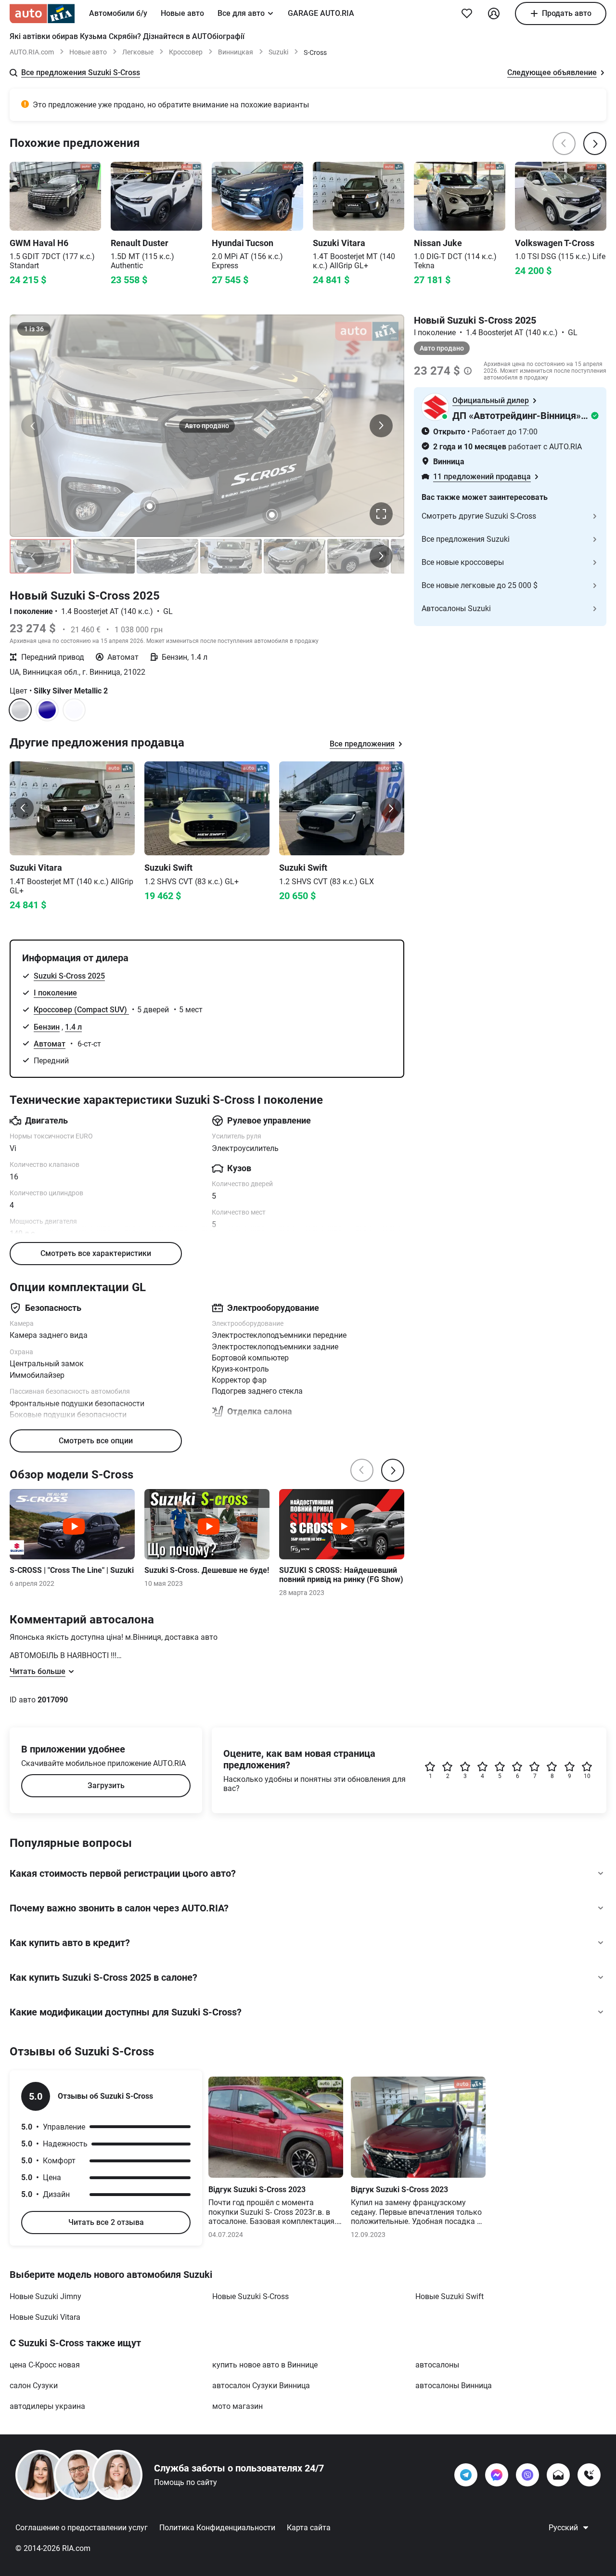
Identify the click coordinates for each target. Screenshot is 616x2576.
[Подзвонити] (589, 2475)
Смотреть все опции (96, 1441)
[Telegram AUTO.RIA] (466, 2475)
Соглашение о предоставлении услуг (82, 2528)
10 (587, 1776)
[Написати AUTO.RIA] (558, 2475)
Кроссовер (186, 52)
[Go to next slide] (391, 808)
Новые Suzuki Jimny (45, 2296)
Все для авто (241, 13)
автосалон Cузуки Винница (261, 2386)
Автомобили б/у (118, 13)
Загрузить (106, 1785)
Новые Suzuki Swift (449, 2296)
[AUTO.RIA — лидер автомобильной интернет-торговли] (42, 13)
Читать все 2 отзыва (106, 2222)
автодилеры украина (47, 2406)
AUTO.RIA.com (32, 52)
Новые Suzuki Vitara (45, 2317)
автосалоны (437, 2365)
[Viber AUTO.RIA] (527, 2475)
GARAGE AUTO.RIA (321, 13)
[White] (74, 710)
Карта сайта (309, 2528)
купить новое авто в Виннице (265, 2365)
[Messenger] (497, 2475)
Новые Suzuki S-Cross (250, 2296)
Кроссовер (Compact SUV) (81, 1010)
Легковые (138, 52)
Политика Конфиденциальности (217, 2528)
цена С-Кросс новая (45, 2365)
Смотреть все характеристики (96, 1253)
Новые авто (182, 13)
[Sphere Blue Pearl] (47, 710)
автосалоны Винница (454, 2386)
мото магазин (237, 2406)
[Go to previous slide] (23, 808)
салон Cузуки (34, 2386)
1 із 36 (34, 329)
